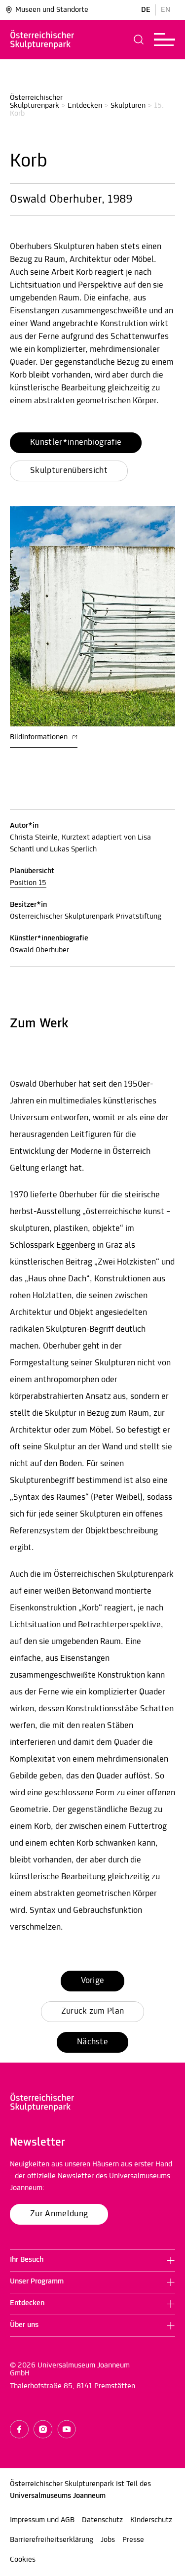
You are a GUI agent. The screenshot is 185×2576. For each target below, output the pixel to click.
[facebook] (19, 2429)
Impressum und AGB (42, 2520)
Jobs (108, 2540)
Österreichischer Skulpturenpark (37, 102)
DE (146, 10)
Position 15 (28, 883)
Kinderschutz (151, 2520)
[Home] (42, 40)
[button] (139, 40)
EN (166, 10)
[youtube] (67, 2429)
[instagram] (43, 2429)
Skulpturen (128, 106)
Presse (133, 2540)
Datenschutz (102, 2520)
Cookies (23, 2560)
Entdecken (85, 106)
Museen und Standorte (52, 10)
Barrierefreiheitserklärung (52, 2540)
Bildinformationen (40, 737)
